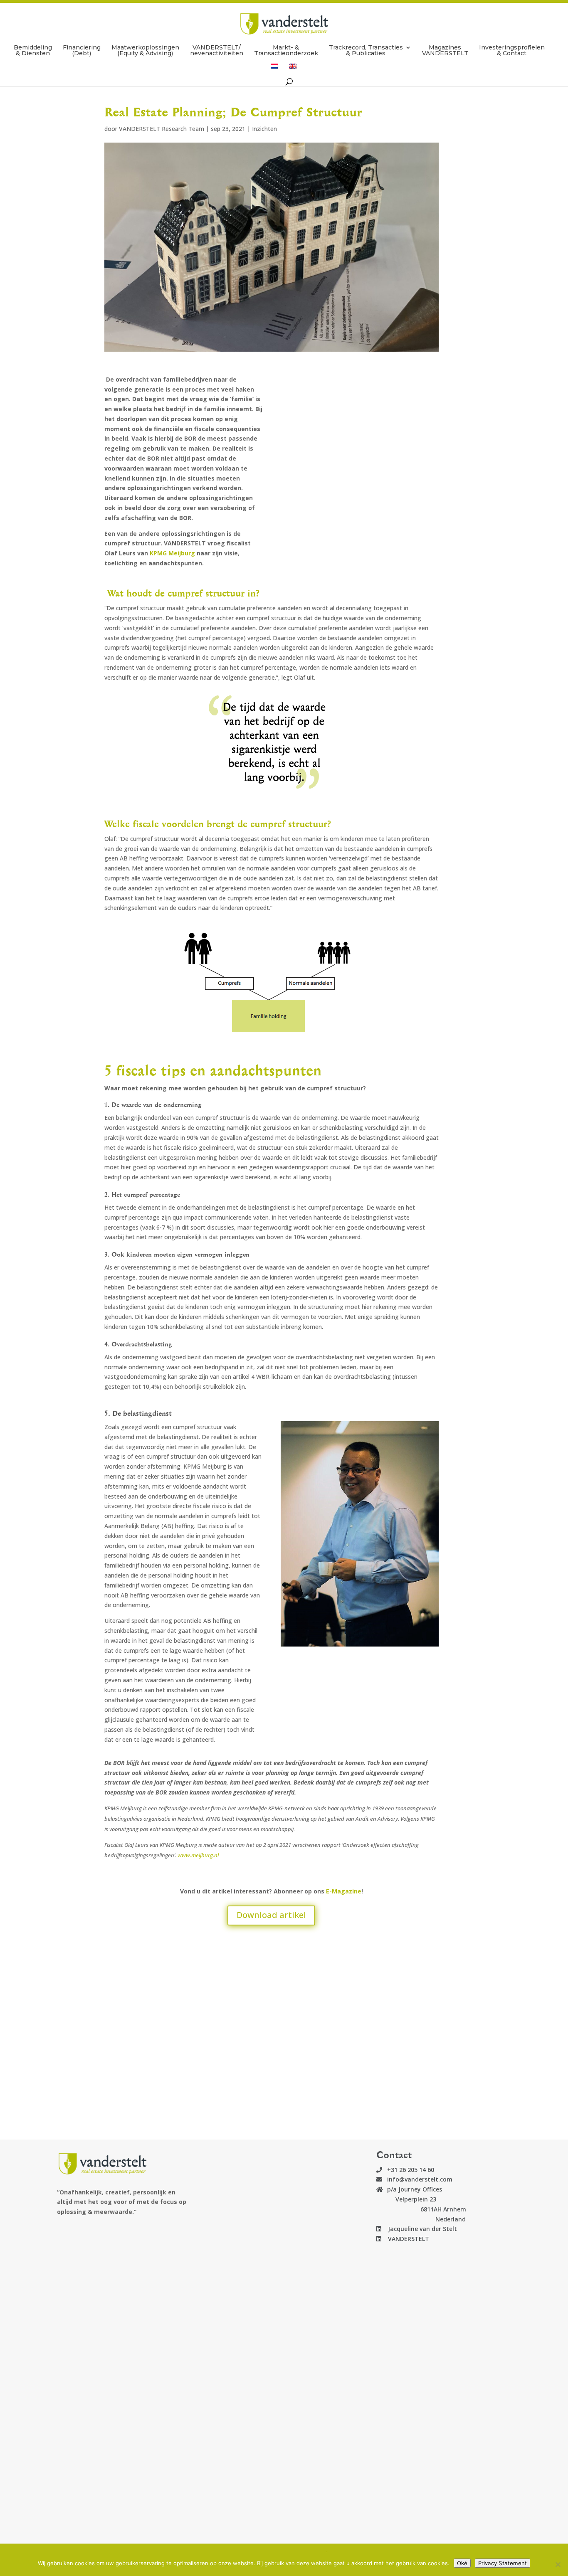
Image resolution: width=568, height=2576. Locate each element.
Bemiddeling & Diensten (33, 51)
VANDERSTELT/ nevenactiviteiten (217, 51)
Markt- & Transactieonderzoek (286, 51)
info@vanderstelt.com (420, 2179)
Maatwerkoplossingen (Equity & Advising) (145, 51)
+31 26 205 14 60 (411, 2170)
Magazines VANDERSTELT (445, 51)
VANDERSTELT (405, 2239)
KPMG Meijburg (172, 553)
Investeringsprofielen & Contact (512, 51)
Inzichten (264, 129)
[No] (558, 2564)
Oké (462, 2563)
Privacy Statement (503, 2563)
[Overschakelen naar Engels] (293, 70)
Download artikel (271, 1915)
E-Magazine (344, 1891)
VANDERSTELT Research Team (162, 129)
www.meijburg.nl (198, 1855)
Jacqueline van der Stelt (419, 2229)
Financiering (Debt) (82, 51)
